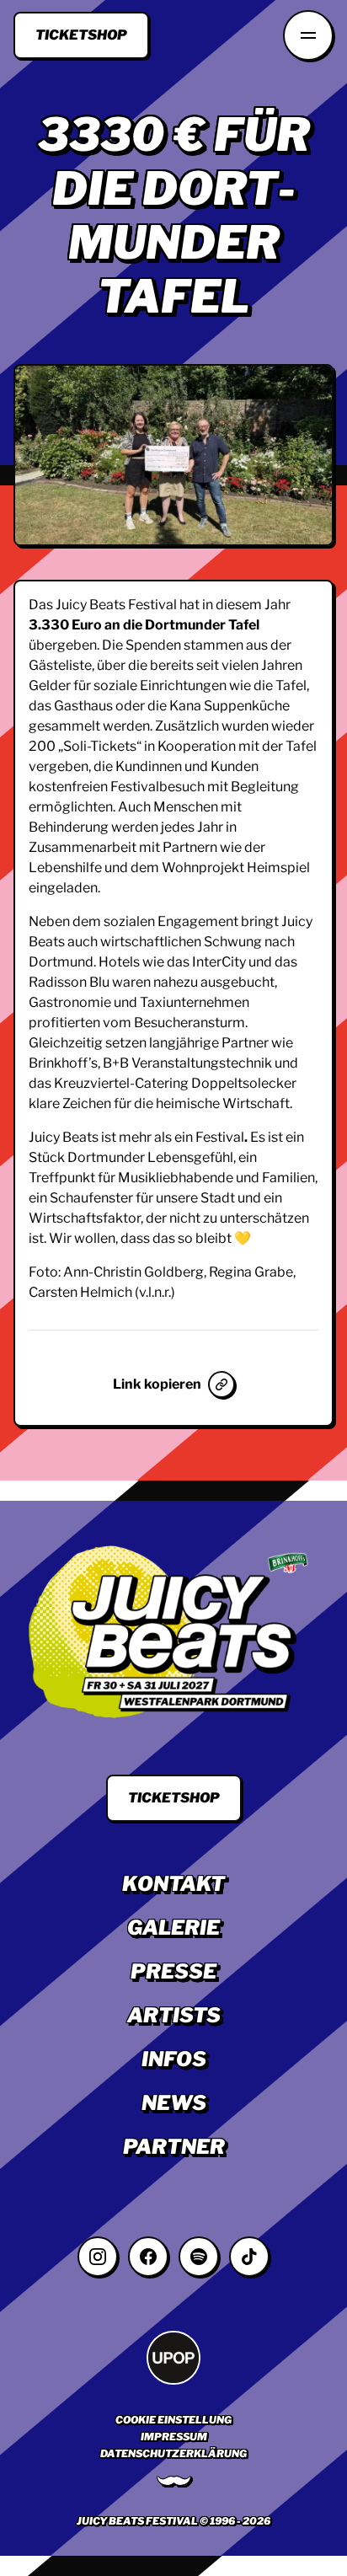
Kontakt (173, 1884)
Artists (174, 2015)
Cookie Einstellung (173, 2420)
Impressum (174, 2437)
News (174, 2103)
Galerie (173, 1928)
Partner (174, 2147)
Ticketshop (81, 35)
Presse (173, 1971)
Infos (174, 2059)
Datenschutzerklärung (173, 2453)
